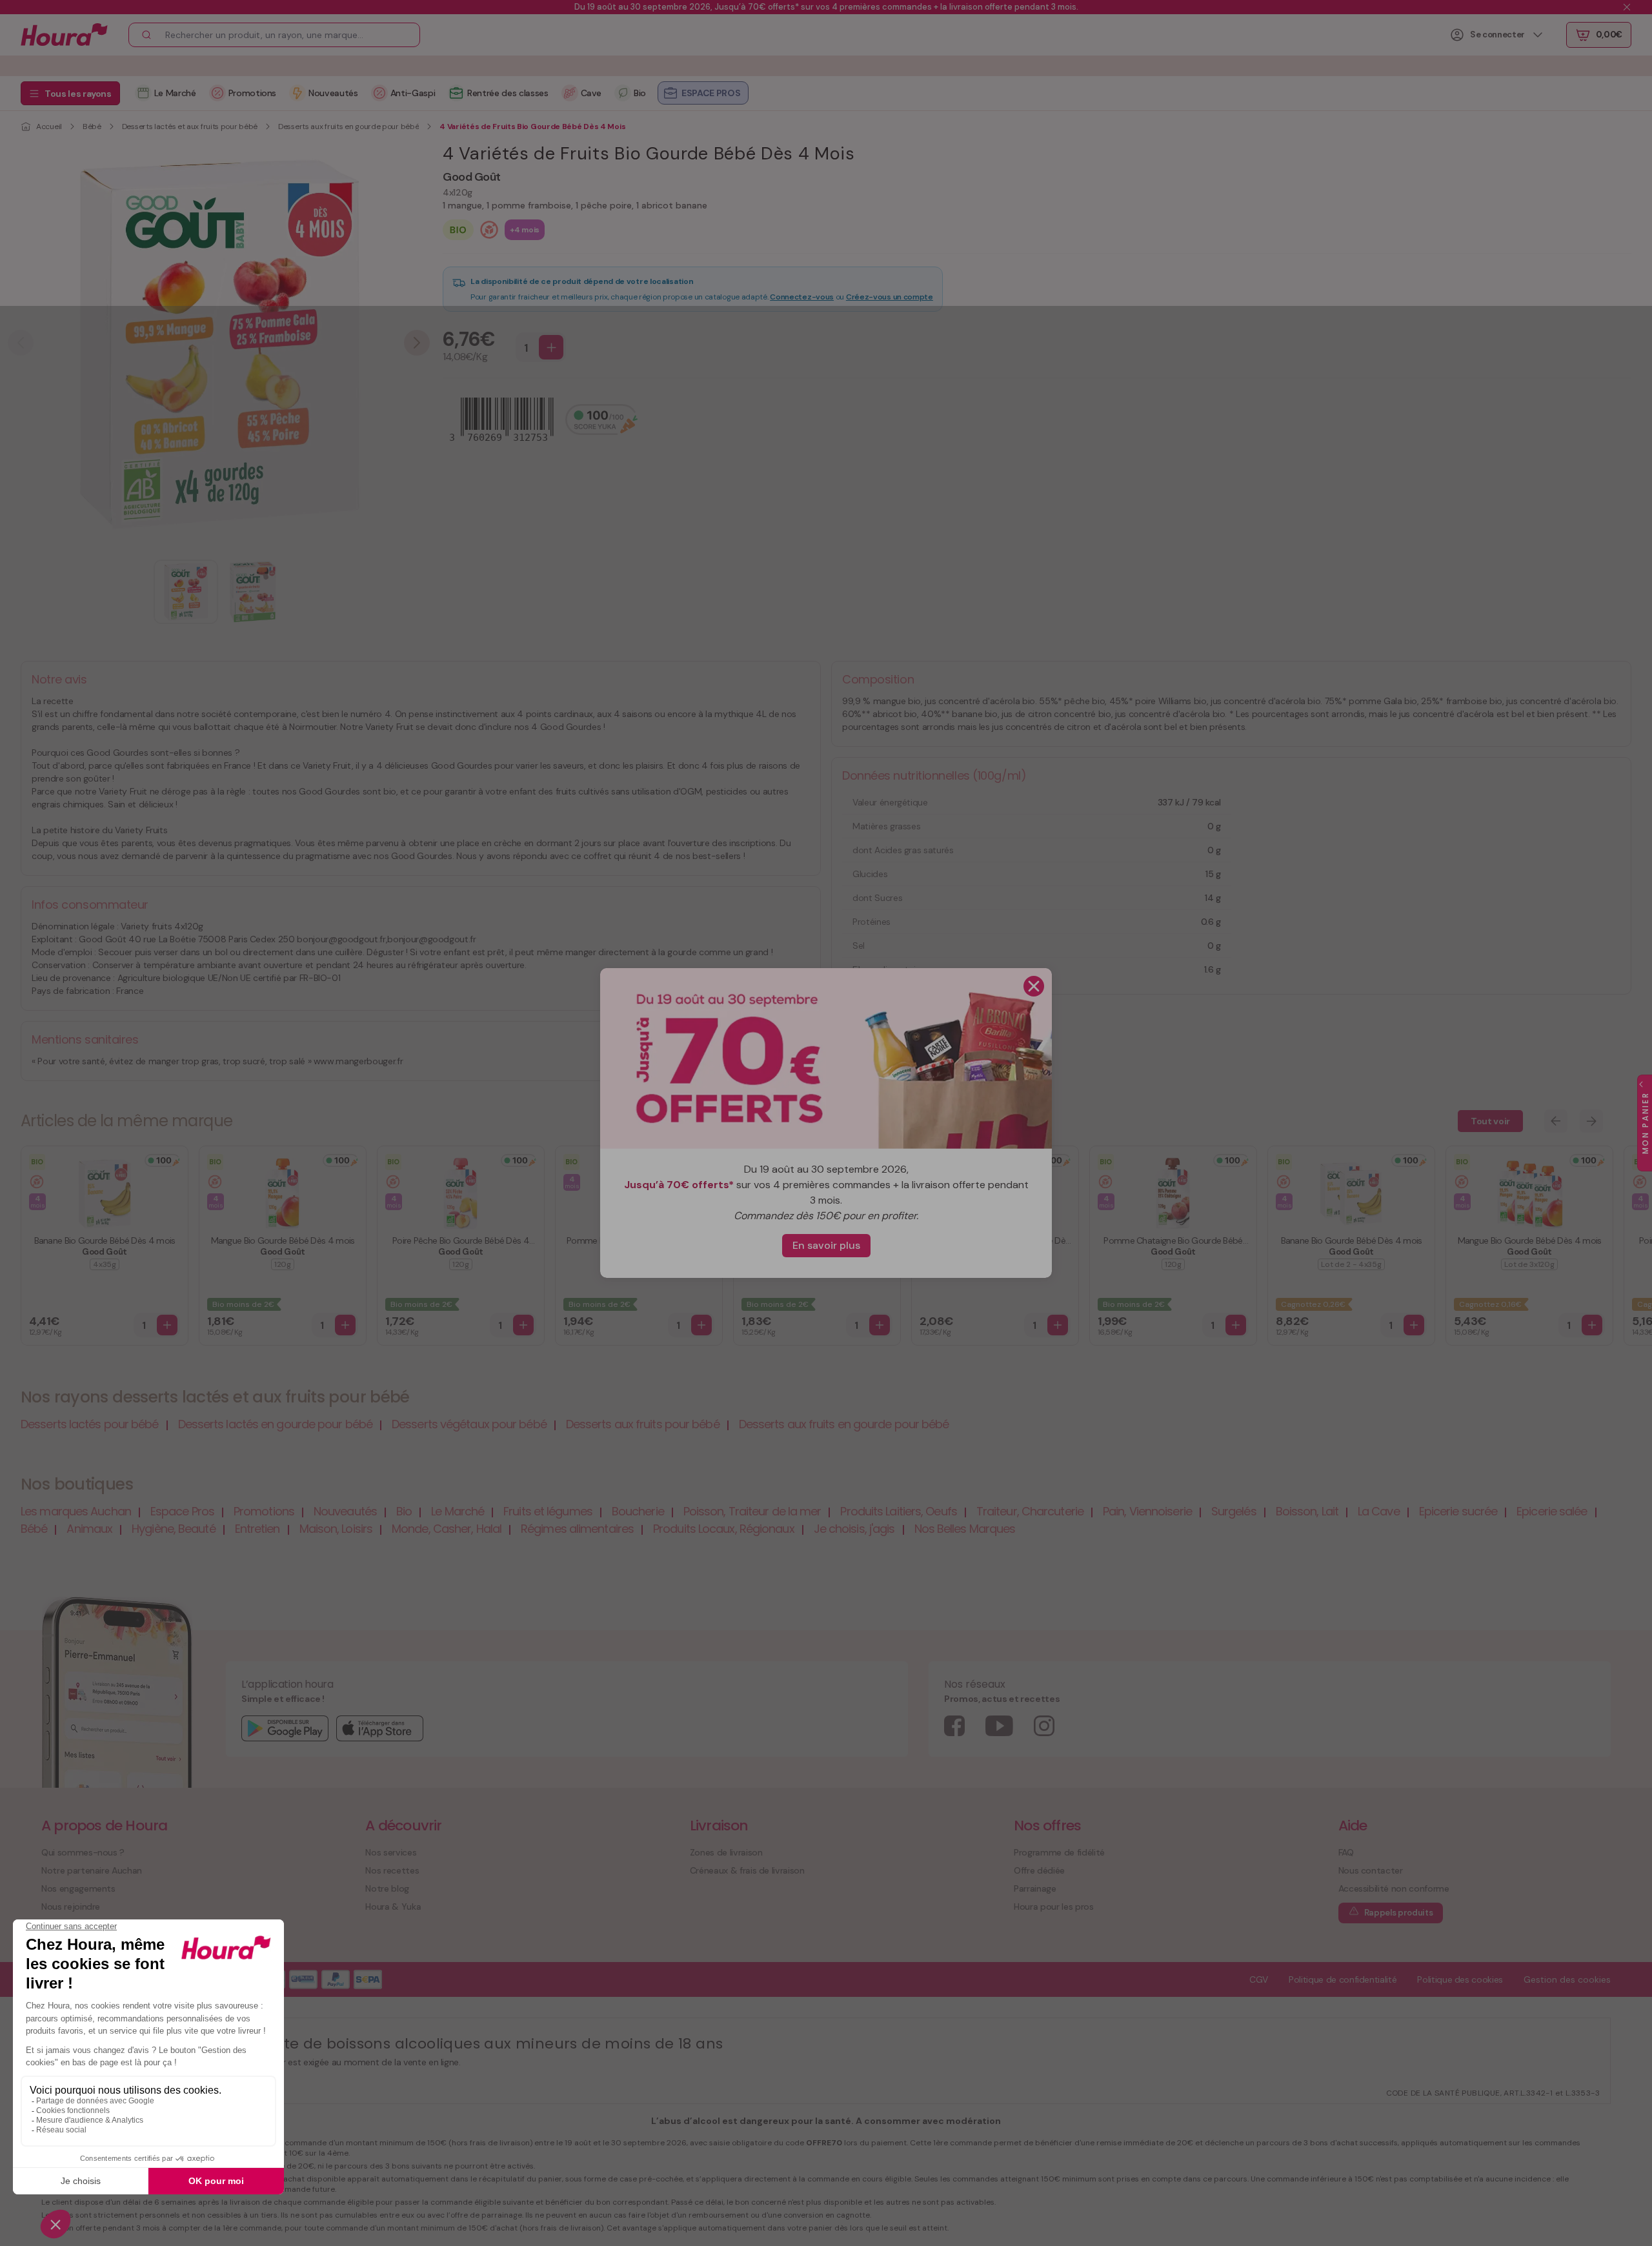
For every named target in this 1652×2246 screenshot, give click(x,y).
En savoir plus (826, 1245)
